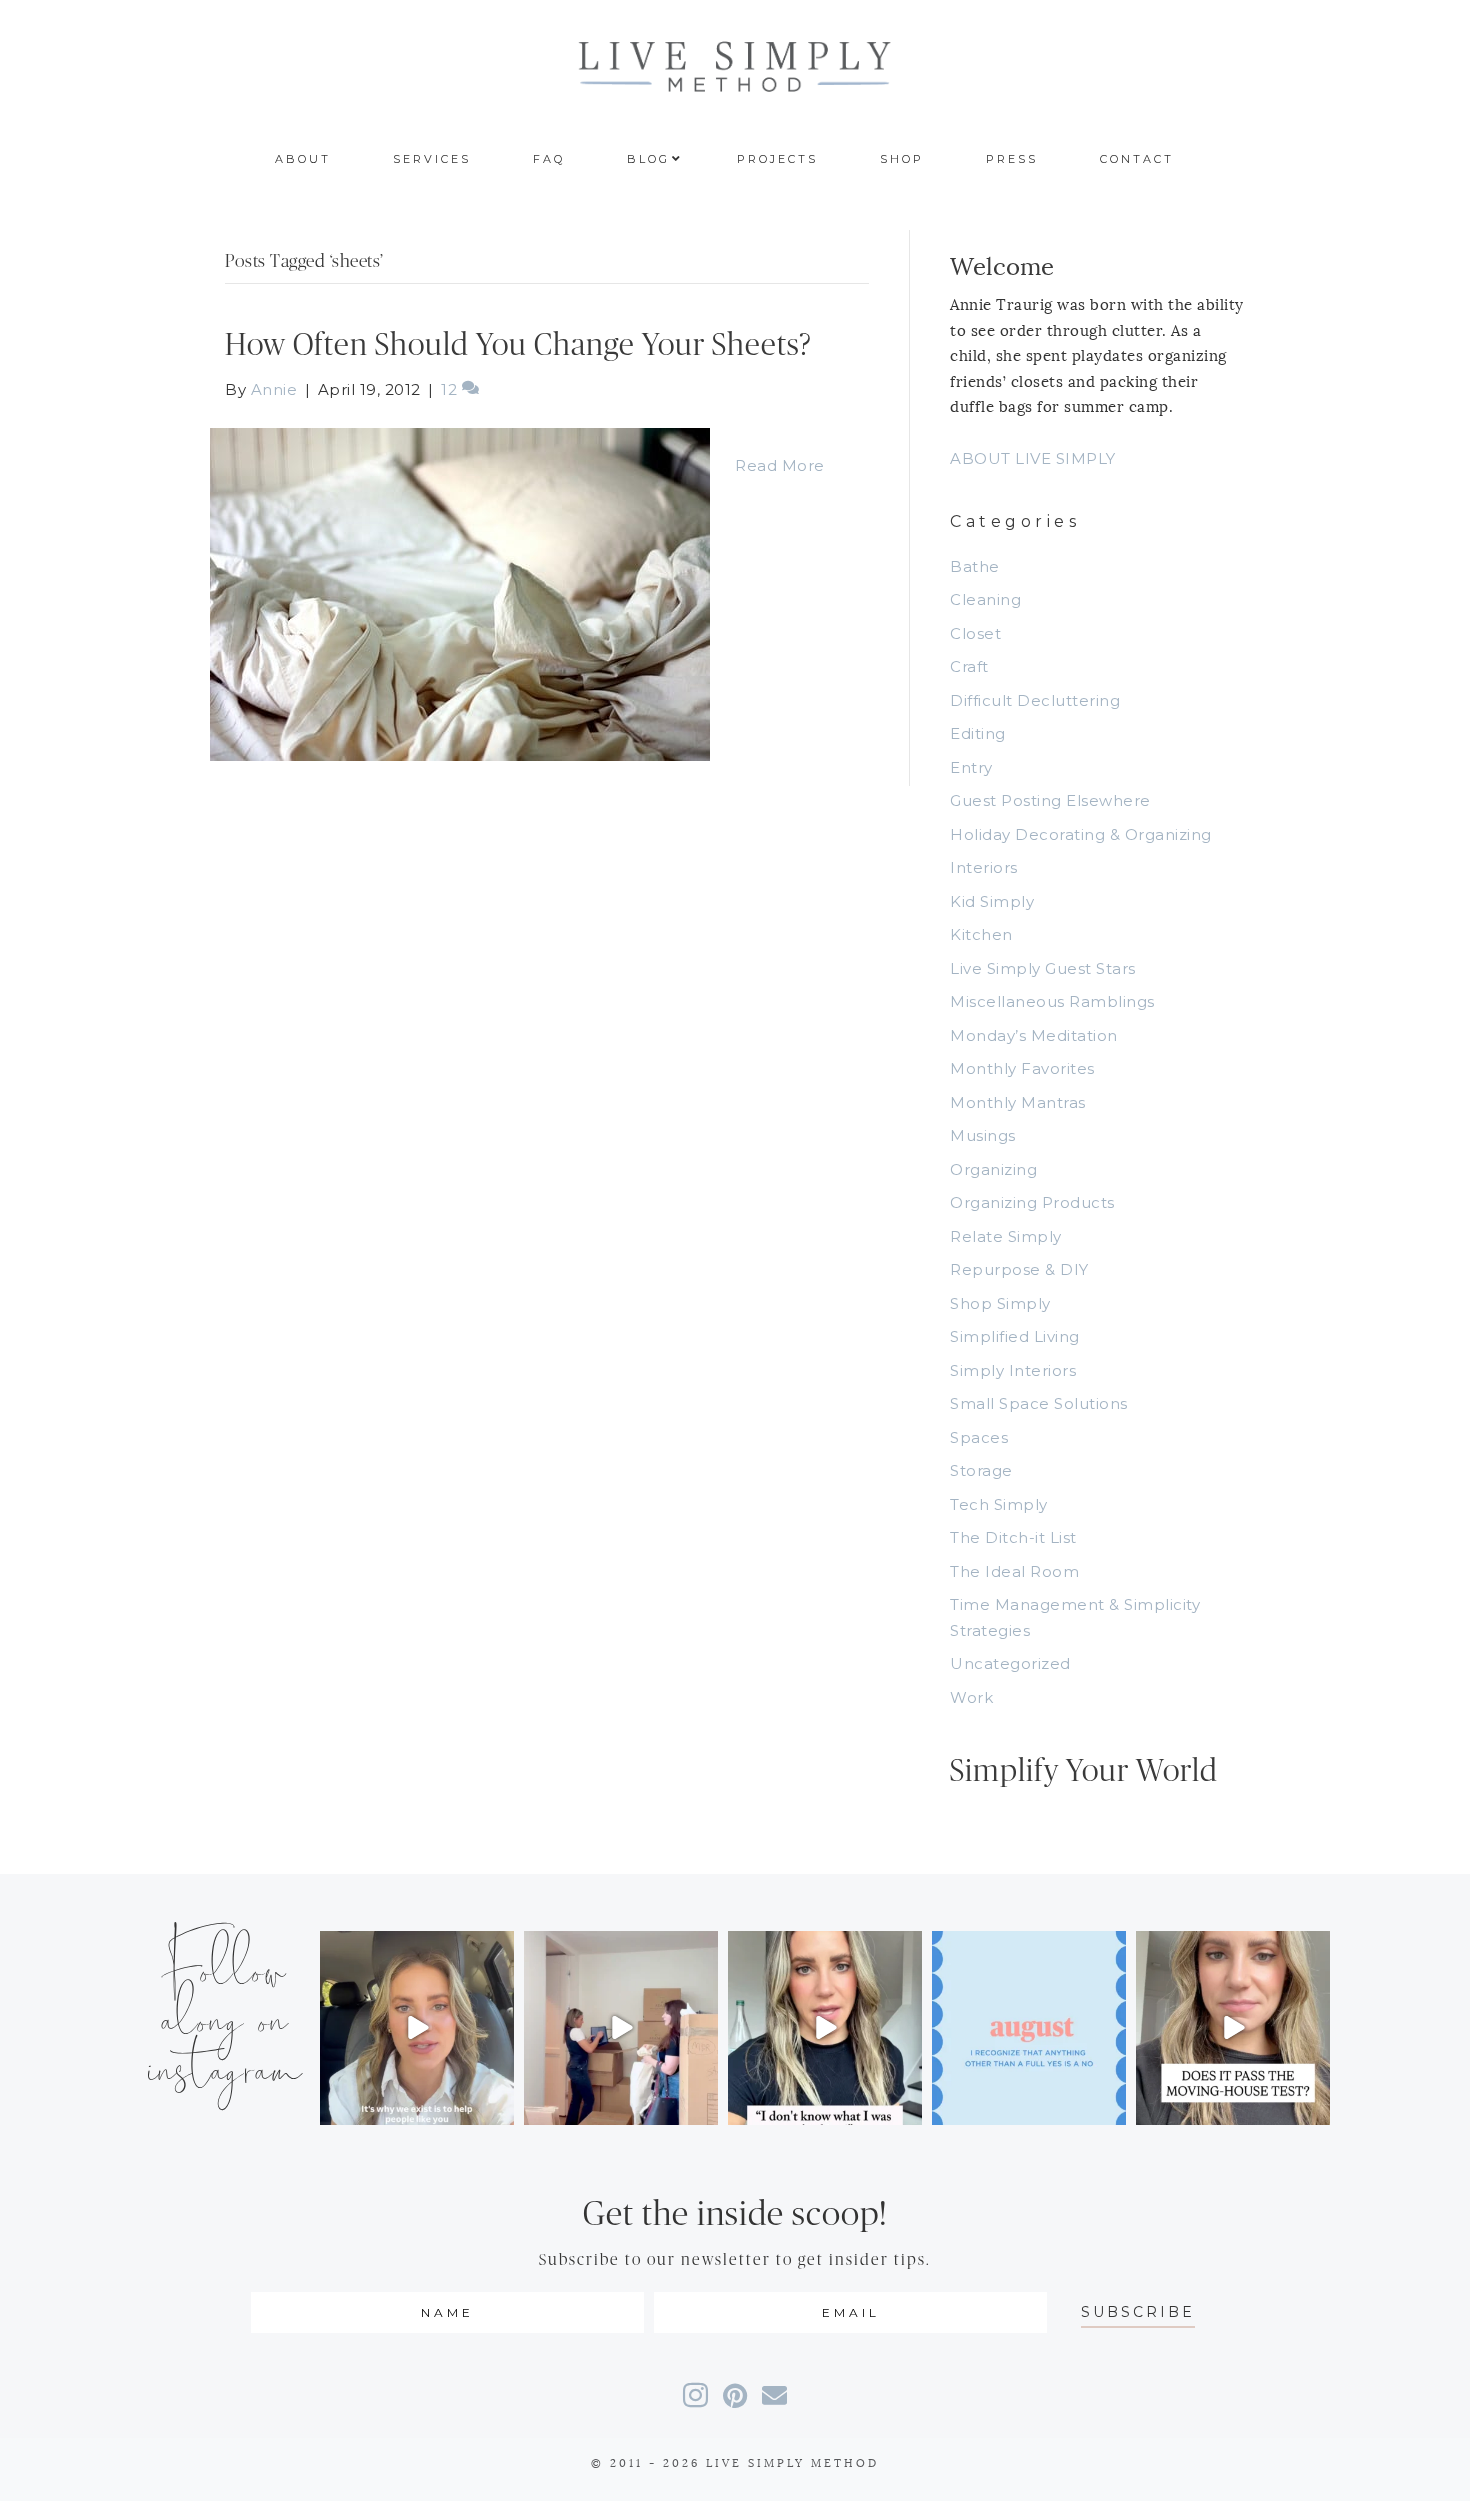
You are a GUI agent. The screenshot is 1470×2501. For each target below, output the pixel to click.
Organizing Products (1032, 1202)
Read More (780, 465)
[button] (1138, 2312)
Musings (983, 1135)
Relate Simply (1006, 1236)
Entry (971, 767)
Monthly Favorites (1022, 1068)
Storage (981, 1470)
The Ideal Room (1014, 1571)
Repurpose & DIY (1019, 1269)
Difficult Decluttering (1035, 700)
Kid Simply (992, 901)
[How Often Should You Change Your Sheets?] (460, 592)
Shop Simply (1000, 1303)
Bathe (975, 566)
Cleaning (985, 599)
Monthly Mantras (1018, 1102)
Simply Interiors (1013, 1370)
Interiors (984, 867)
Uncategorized (1010, 1663)
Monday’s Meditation (1034, 1035)
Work (971, 1697)
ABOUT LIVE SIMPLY (1033, 458)
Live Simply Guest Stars (1043, 968)
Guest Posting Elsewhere (1050, 800)
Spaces (979, 1437)
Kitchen (981, 934)
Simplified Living (1015, 1336)
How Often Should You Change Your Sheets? (518, 345)
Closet (975, 633)
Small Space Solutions (1039, 1403)
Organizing (993, 1169)
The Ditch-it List (1013, 1537)
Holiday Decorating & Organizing (1081, 834)
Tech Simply (999, 1504)
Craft (969, 666)
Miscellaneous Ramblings (1052, 1001)
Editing (978, 733)
